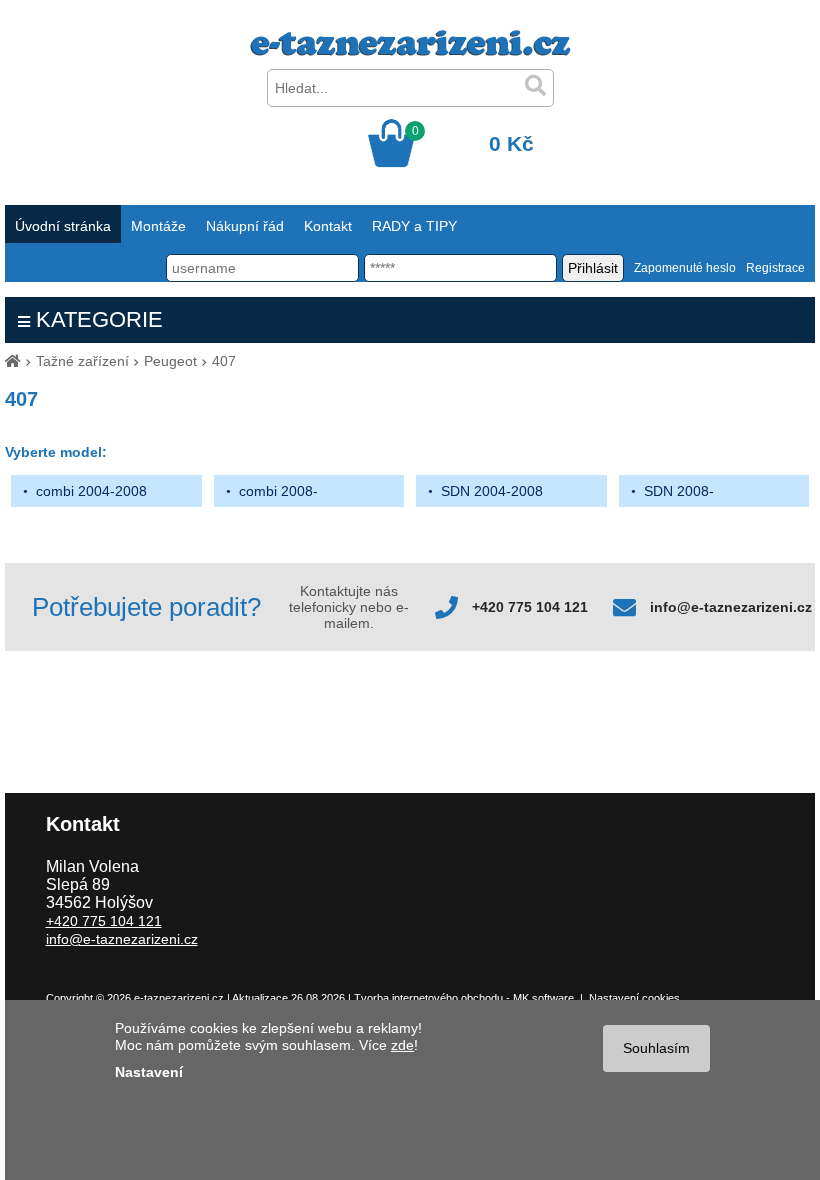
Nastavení (149, 1072)
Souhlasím (656, 1048)
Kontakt (328, 226)
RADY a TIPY (414, 226)
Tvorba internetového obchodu (428, 998)
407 (224, 361)
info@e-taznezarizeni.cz (731, 607)
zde (402, 1045)
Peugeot (170, 361)
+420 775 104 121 (530, 607)
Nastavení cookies (634, 998)
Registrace (775, 268)
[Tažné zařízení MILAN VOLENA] (410, 51)
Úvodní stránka (63, 226)
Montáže (158, 226)
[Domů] (13, 361)
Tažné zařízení (82, 361)
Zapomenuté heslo (685, 268)
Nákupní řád (245, 226)
